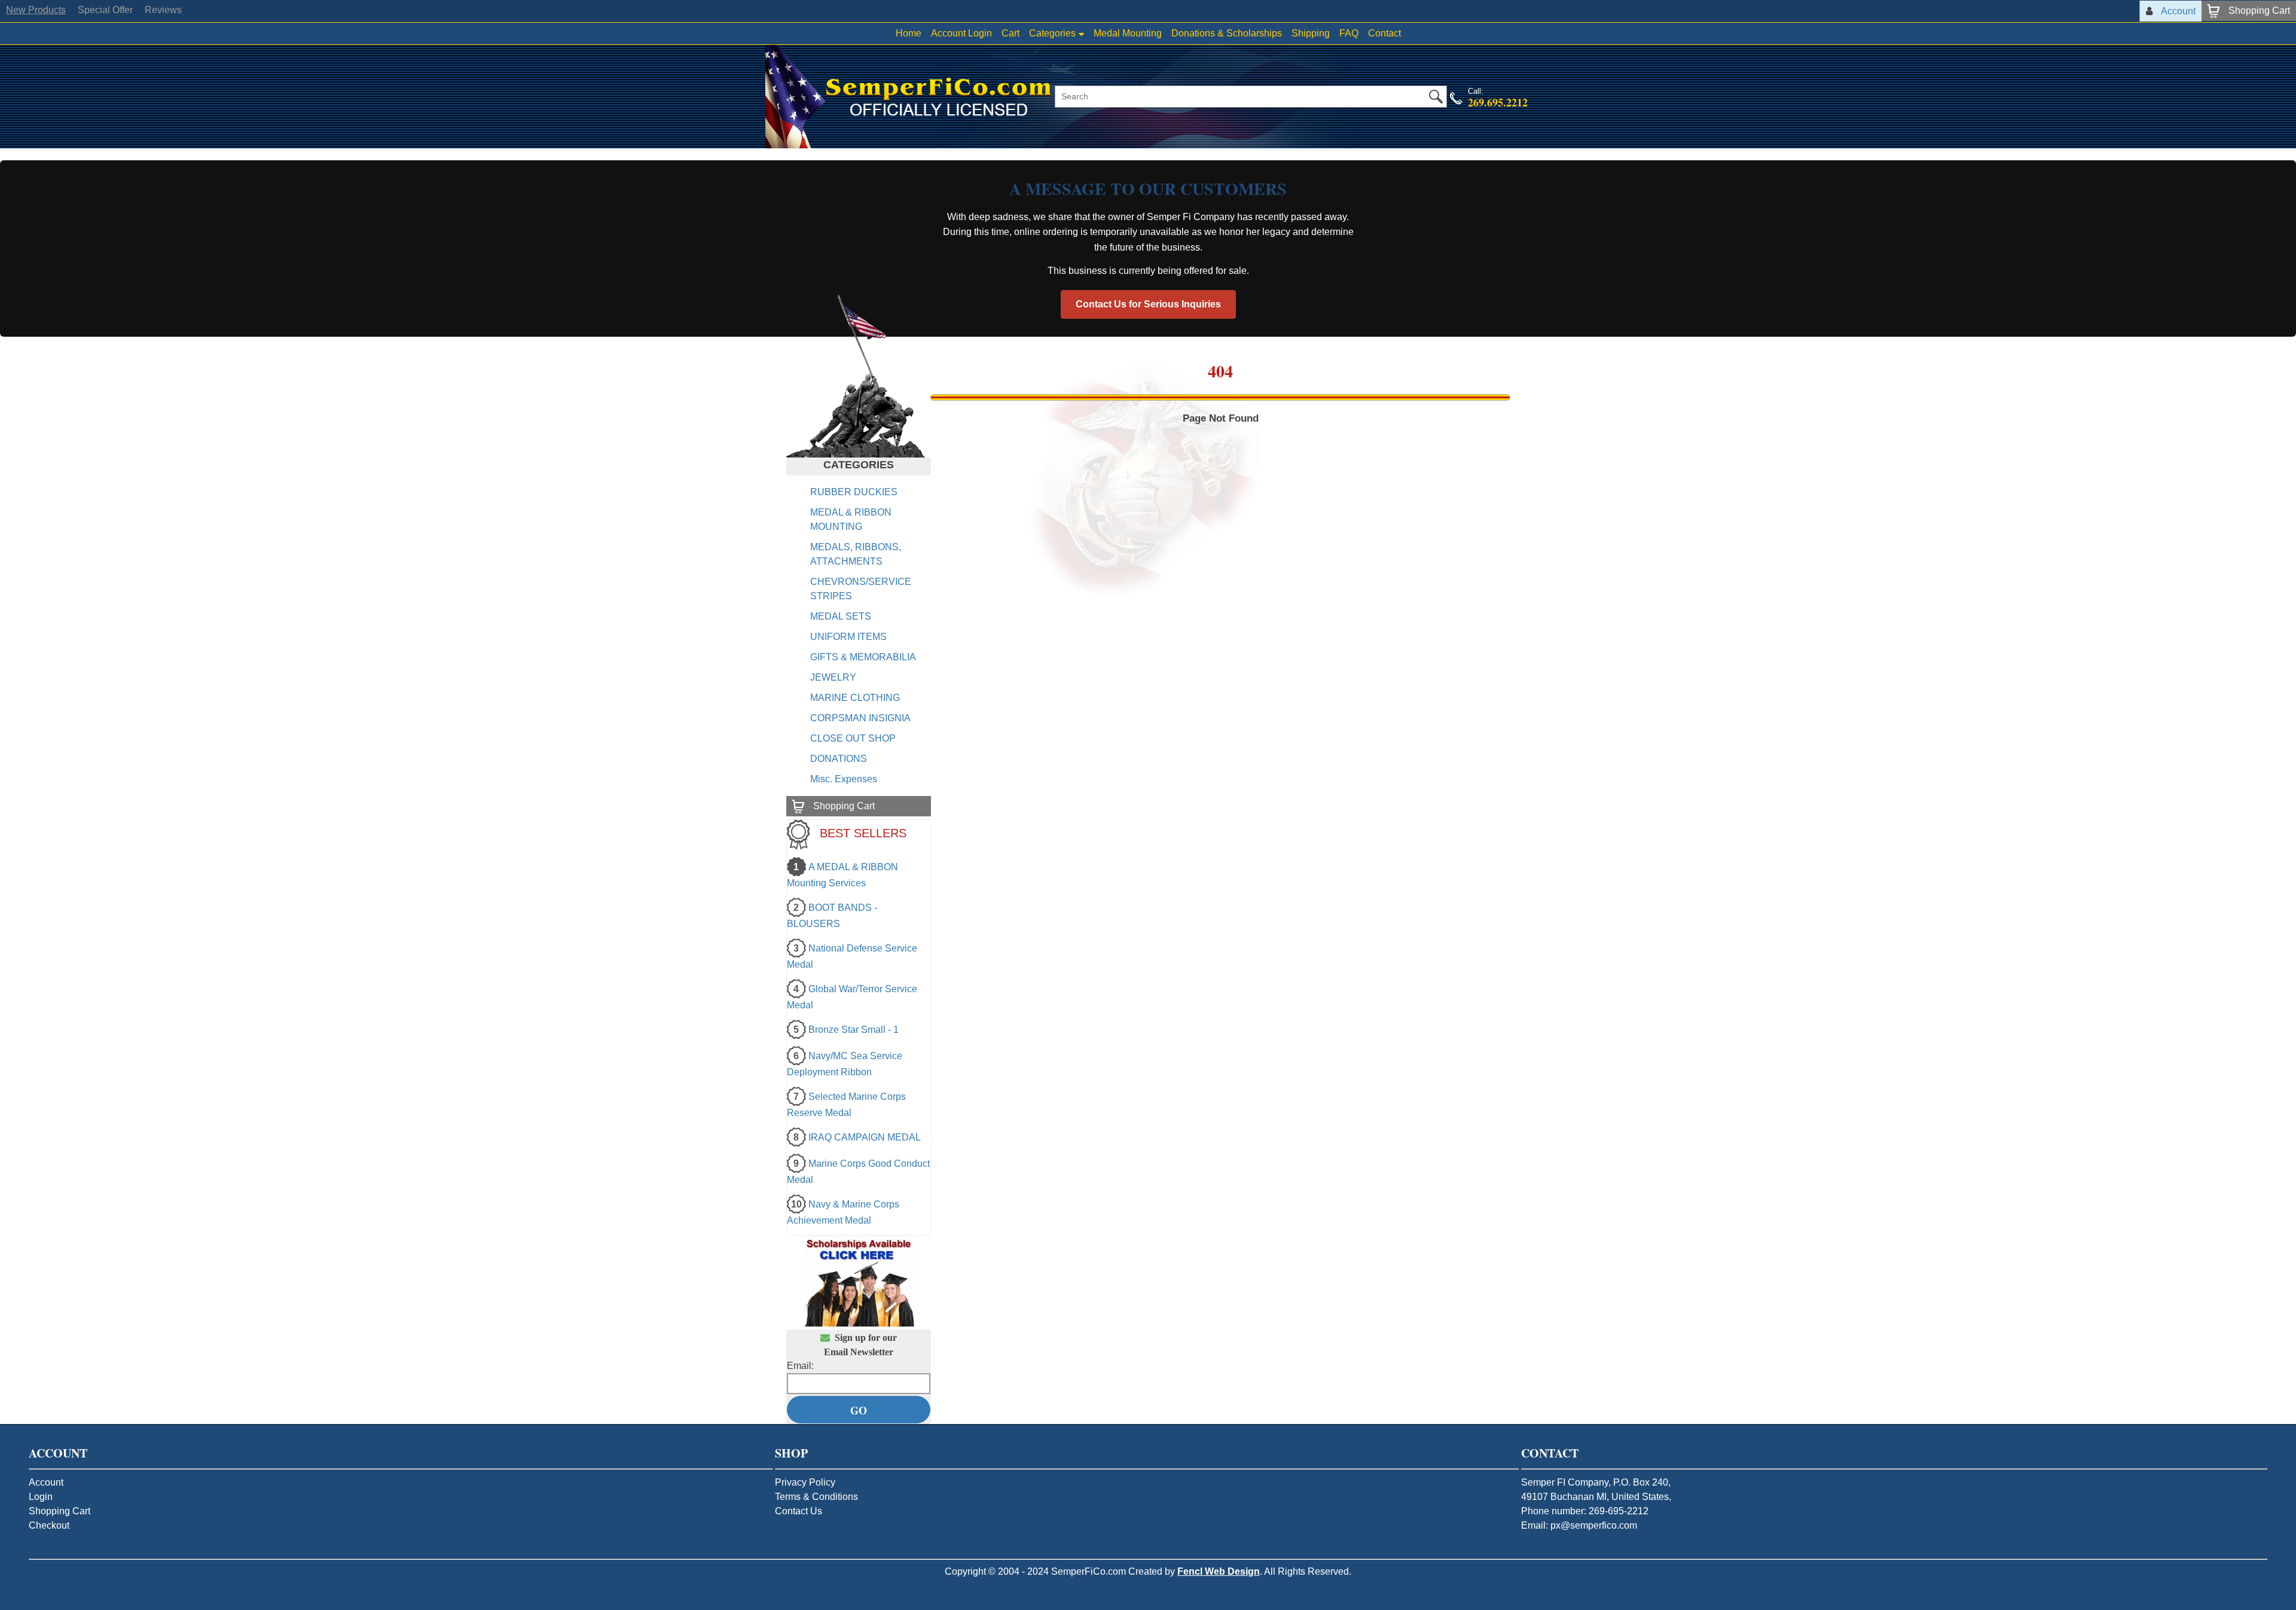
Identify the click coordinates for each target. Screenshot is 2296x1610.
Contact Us (799, 1511)
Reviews (163, 10)
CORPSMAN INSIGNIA (860, 718)
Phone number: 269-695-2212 (1585, 1511)
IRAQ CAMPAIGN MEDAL (865, 1137)
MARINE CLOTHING (855, 698)
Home (909, 33)
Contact (1384, 33)
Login (41, 1497)
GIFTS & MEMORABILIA (863, 657)
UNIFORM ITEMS (848, 637)
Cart (1010, 33)
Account (46, 1482)
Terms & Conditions (816, 1497)
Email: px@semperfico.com (1579, 1525)
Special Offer (105, 10)
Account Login (961, 33)
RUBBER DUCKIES (854, 492)
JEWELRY (833, 677)
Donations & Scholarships (1227, 33)
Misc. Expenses (844, 779)
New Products (36, 10)
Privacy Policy (805, 1482)
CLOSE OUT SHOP (853, 738)
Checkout (49, 1525)
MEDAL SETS (841, 616)
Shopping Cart (59, 1511)
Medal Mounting (1128, 33)
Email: (800, 1366)
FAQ (1349, 33)
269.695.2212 (1498, 102)
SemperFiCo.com (1089, 1571)
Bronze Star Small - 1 (854, 1030)
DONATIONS (839, 759)
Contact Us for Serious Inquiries (1148, 304)
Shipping (1311, 33)
